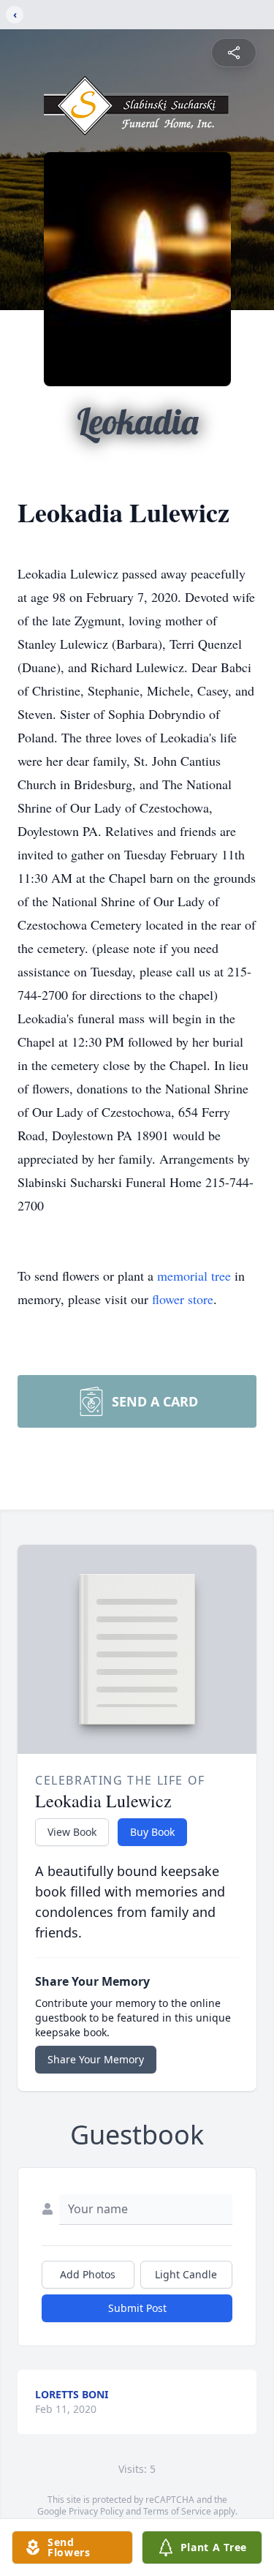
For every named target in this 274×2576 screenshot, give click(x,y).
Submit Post (137, 2308)
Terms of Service (177, 2511)
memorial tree (194, 1276)
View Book (72, 1832)
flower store (183, 1299)
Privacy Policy (96, 2511)
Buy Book (152, 1832)
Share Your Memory (96, 2059)
